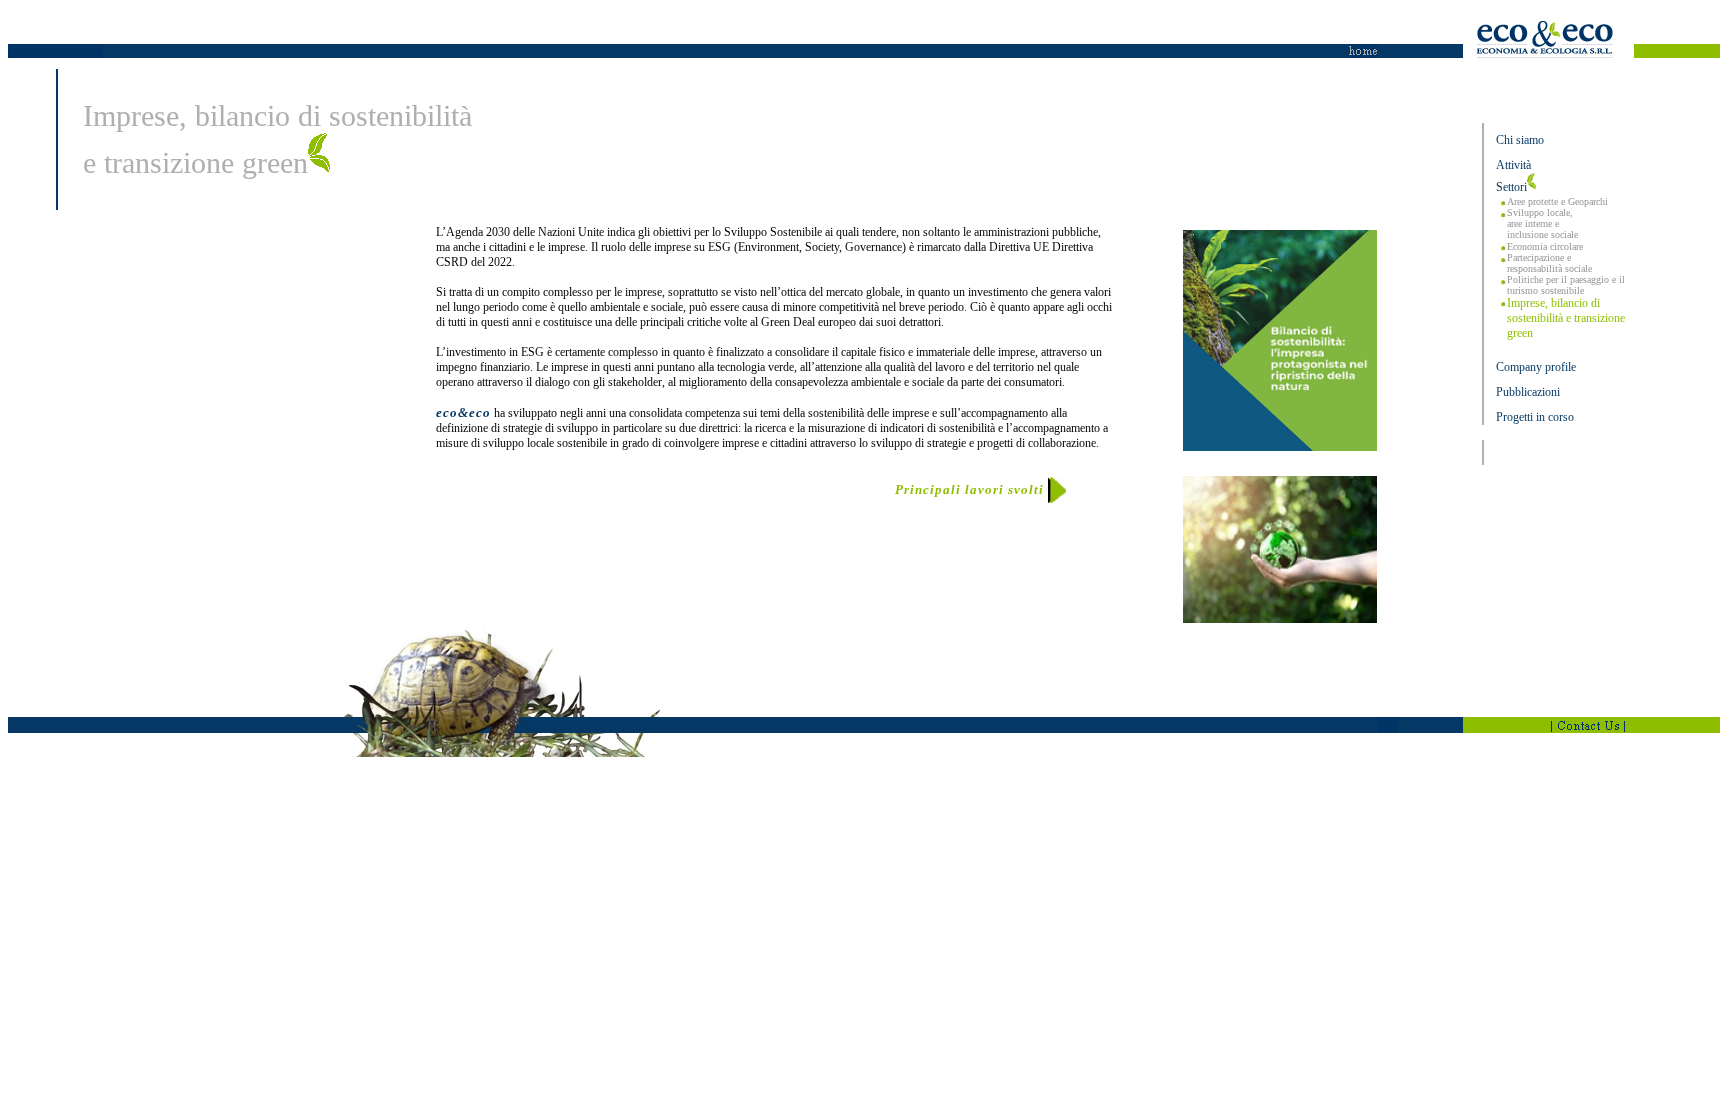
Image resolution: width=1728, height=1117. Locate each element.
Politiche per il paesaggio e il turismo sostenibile (1566, 285)
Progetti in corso (1535, 417)
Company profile (1536, 367)
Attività (1513, 165)
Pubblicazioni (1528, 392)
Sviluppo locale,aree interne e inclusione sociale (1542, 223)
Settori (1511, 187)
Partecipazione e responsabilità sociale (1549, 263)
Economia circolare (1545, 246)
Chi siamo (1520, 140)
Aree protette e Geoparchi (1557, 201)
